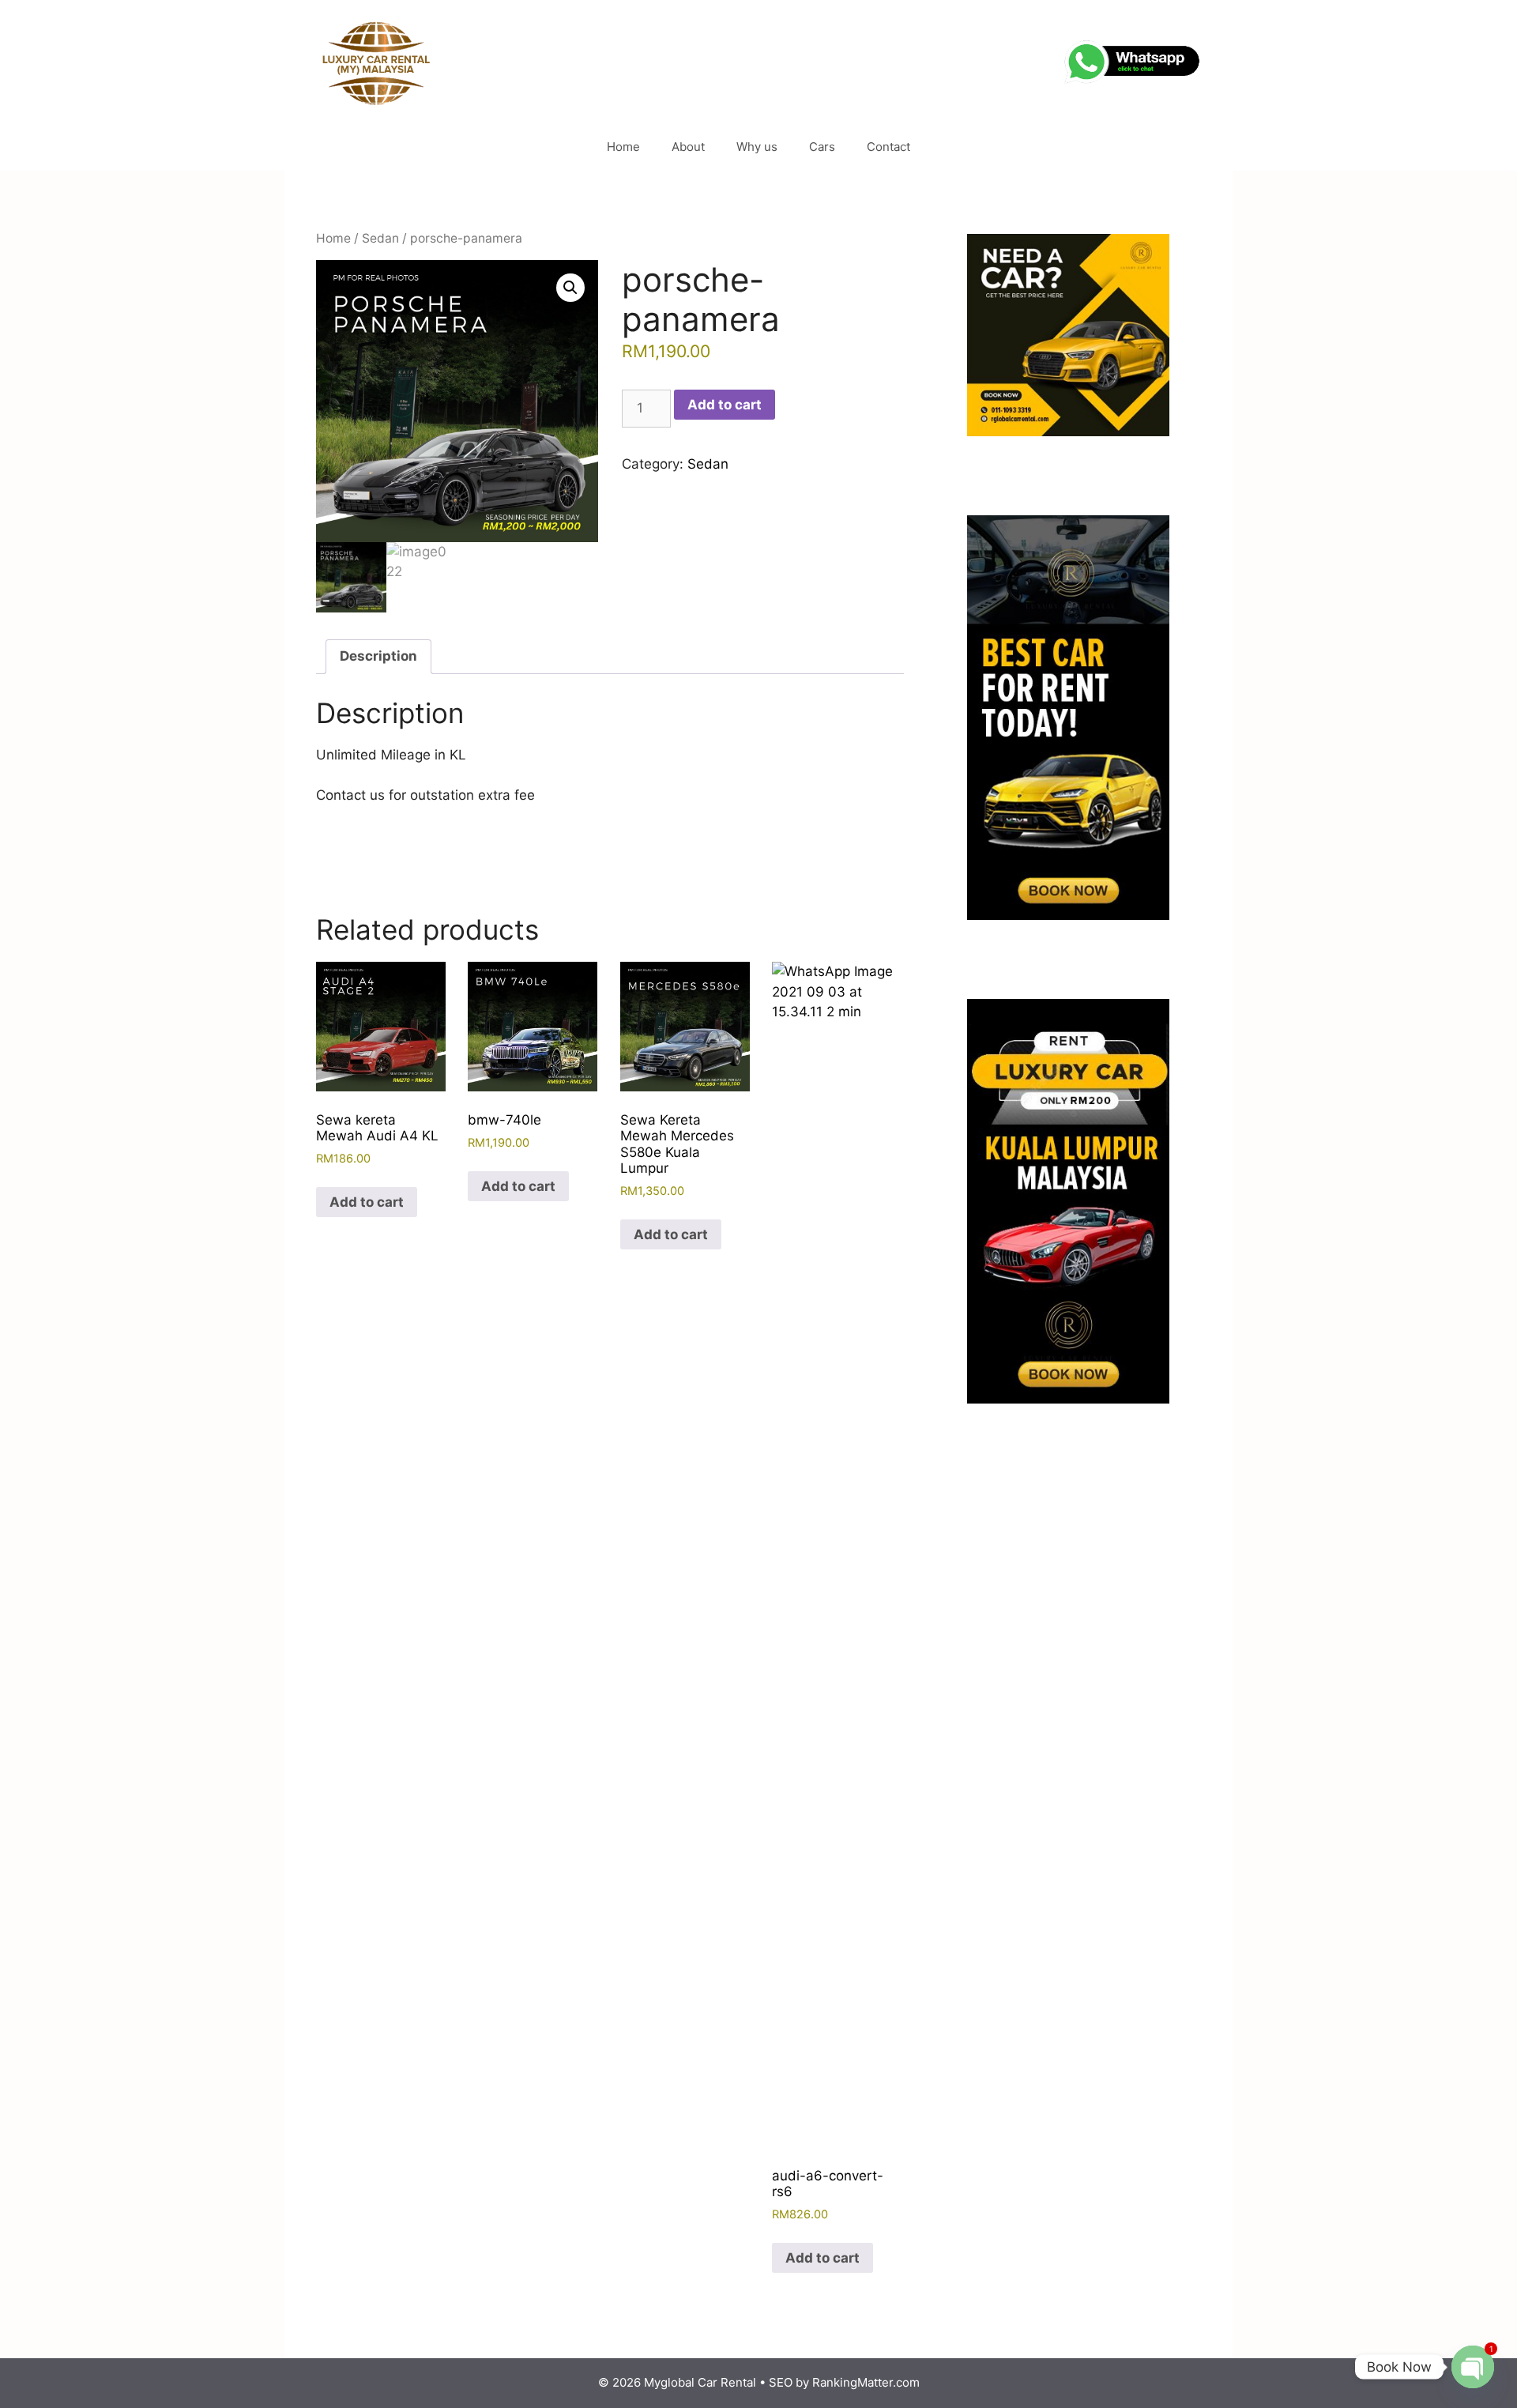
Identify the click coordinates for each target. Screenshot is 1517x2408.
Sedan (380, 238)
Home (623, 147)
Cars (822, 147)
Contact (888, 147)
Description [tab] (378, 656)
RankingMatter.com (866, 2382)
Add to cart (725, 405)
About (688, 147)
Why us (757, 147)
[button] (570, 288)
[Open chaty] (1473, 2367)
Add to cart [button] (367, 1202)
